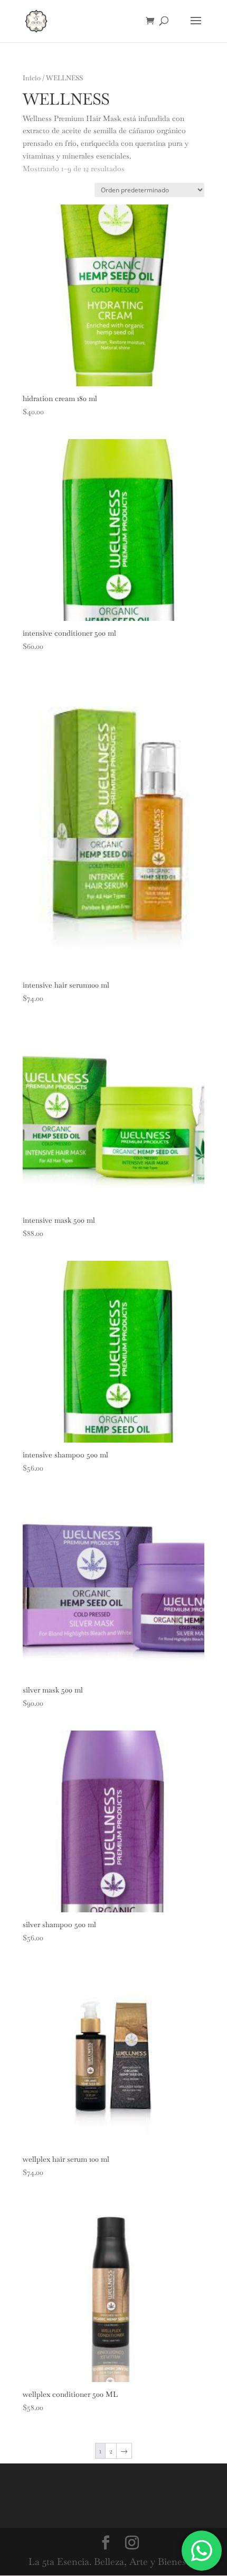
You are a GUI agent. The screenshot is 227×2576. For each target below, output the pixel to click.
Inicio (32, 78)
